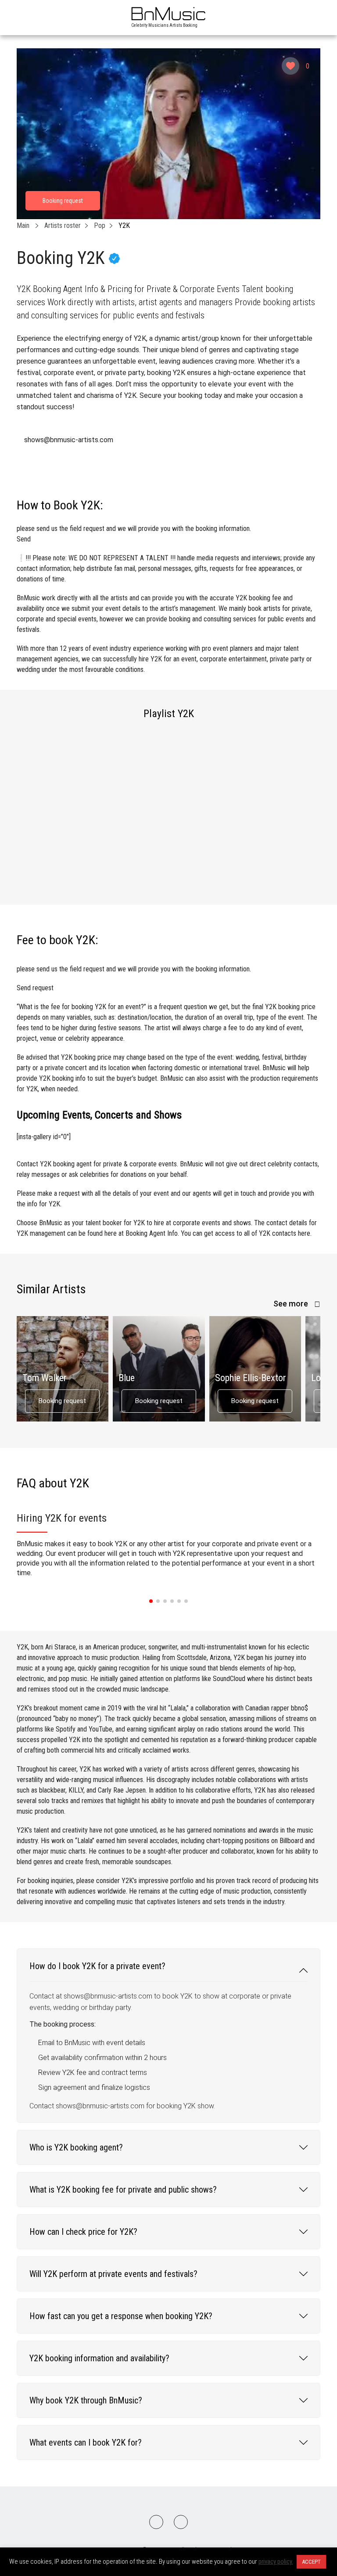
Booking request (62, 1401)
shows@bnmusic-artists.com (69, 440)
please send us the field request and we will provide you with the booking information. (134, 534)
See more (292, 1304)
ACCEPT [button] (311, 2562)
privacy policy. (276, 2562)
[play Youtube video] (168, 134)
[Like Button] (290, 66)
